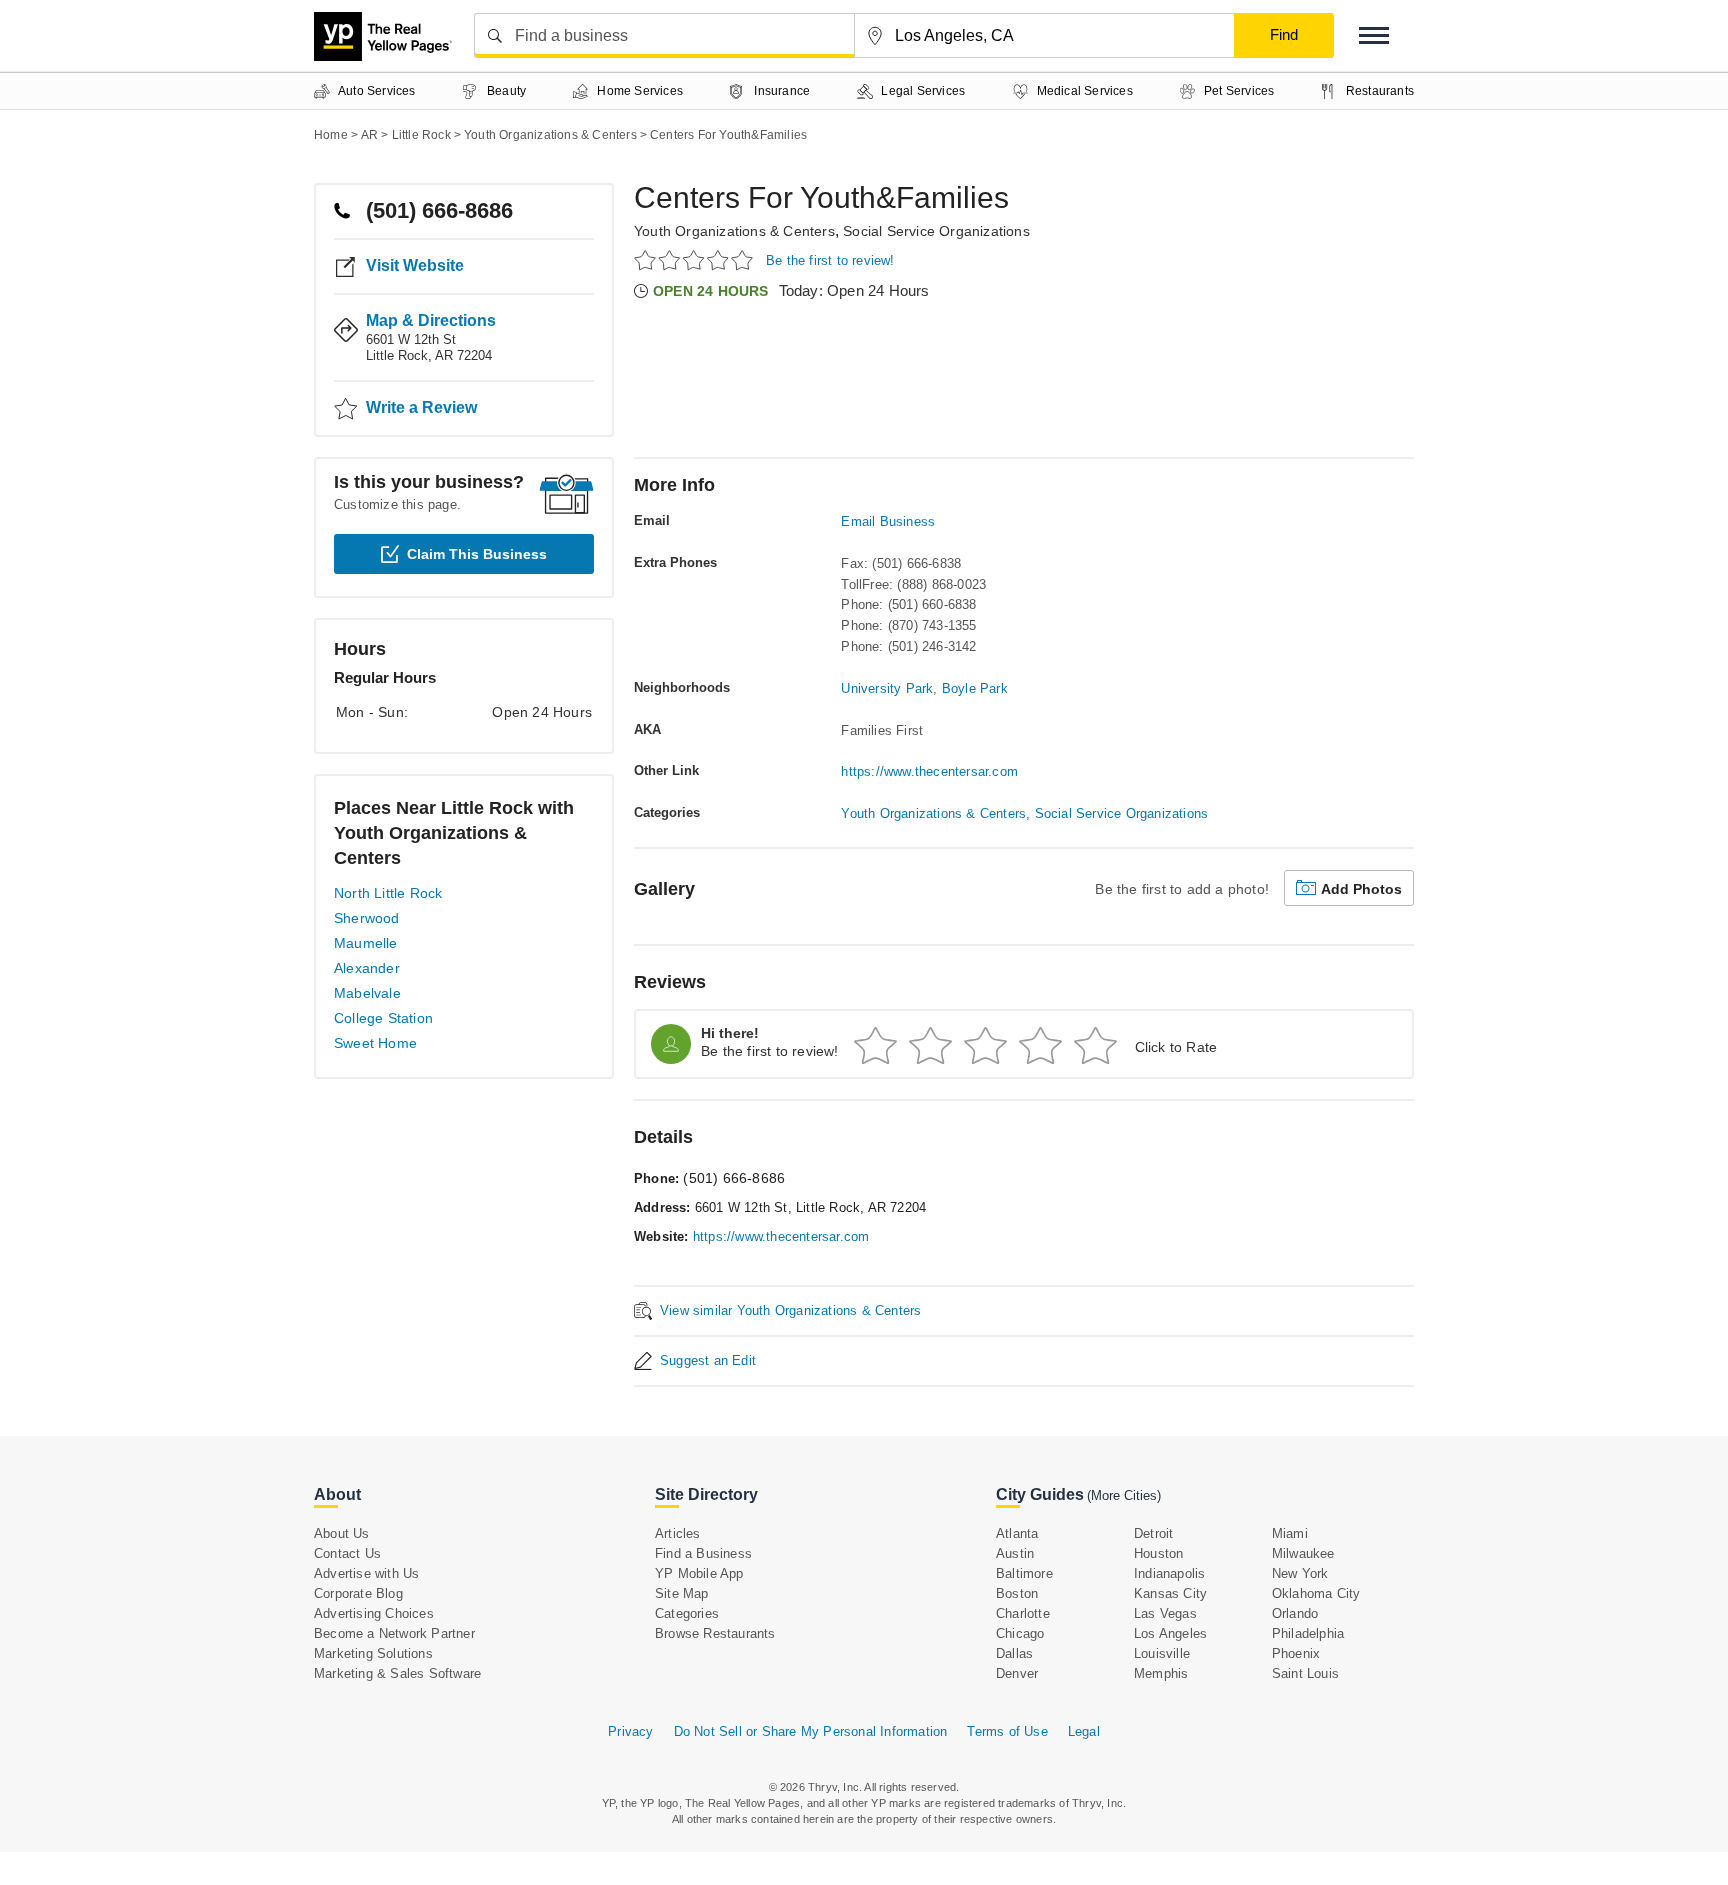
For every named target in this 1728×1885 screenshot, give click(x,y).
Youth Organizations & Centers (734, 231)
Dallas (1014, 1653)
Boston (1017, 1593)
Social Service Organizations (936, 231)
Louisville (1162, 1653)
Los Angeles (1170, 1633)
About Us (342, 1533)
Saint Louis (1305, 1673)
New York (1300, 1573)
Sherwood (367, 918)
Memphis (1161, 1673)
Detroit (1153, 1533)
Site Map (682, 1593)
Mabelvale (367, 993)
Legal (1084, 1731)
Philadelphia (1308, 1633)
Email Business (888, 521)
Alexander (367, 968)
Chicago (1020, 1633)
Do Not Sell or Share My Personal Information (811, 1731)
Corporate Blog (358, 1593)
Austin (1015, 1553)
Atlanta (1017, 1533)
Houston (1158, 1553)
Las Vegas (1165, 1613)
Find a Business (703, 1553)
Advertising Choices (374, 1613)
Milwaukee (1303, 1553)
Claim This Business (477, 554)
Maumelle (366, 943)
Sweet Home (375, 1043)
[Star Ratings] (696, 259)
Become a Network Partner (394, 1633)
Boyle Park (975, 688)
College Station (383, 1018)
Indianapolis (1169, 1573)
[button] (1374, 35)
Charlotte (1023, 1613)
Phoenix (1296, 1653)
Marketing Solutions (373, 1653)
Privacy (630, 1731)
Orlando (1295, 1613)
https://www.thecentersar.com (929, 771)
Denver (1017, 1673)
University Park (887, 688)
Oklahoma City (1316, 1593)
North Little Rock (388, 893)
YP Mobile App (699, 1573)
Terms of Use (1007, 1731)
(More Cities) (1124, 1495)
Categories (687, 1613)
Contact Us (347, 1553)
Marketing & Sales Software (397, 1673)
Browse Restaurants (715, 1633)
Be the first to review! (830, 260)
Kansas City (1170, 1593)
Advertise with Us (366, 1573)
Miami (1290, 1533)
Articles (678, 1533)
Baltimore (1024, 1573)
